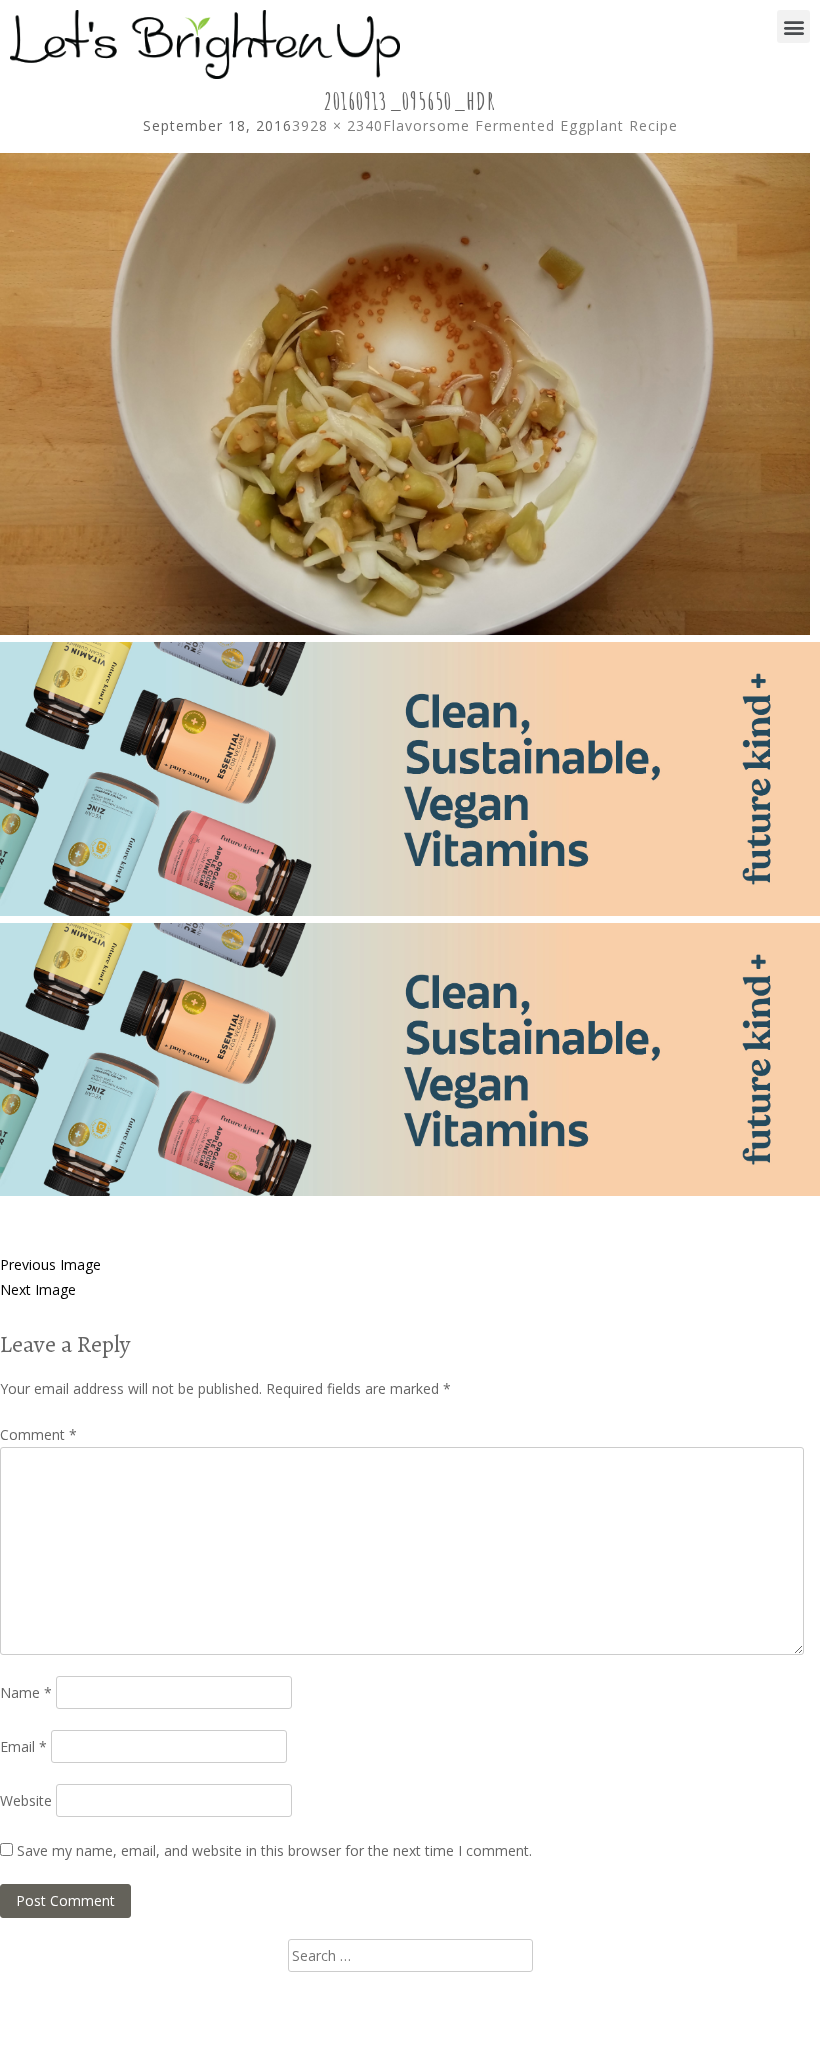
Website (26, 1800)
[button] (793, 26)
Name (26, 1692)
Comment (38, 1434)
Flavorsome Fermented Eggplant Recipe (530, 125)
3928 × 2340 (337, 125)
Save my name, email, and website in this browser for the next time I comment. (274, 1850)
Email (23, 1746)
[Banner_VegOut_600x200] (410, 910)
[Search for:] (410, 1955)
